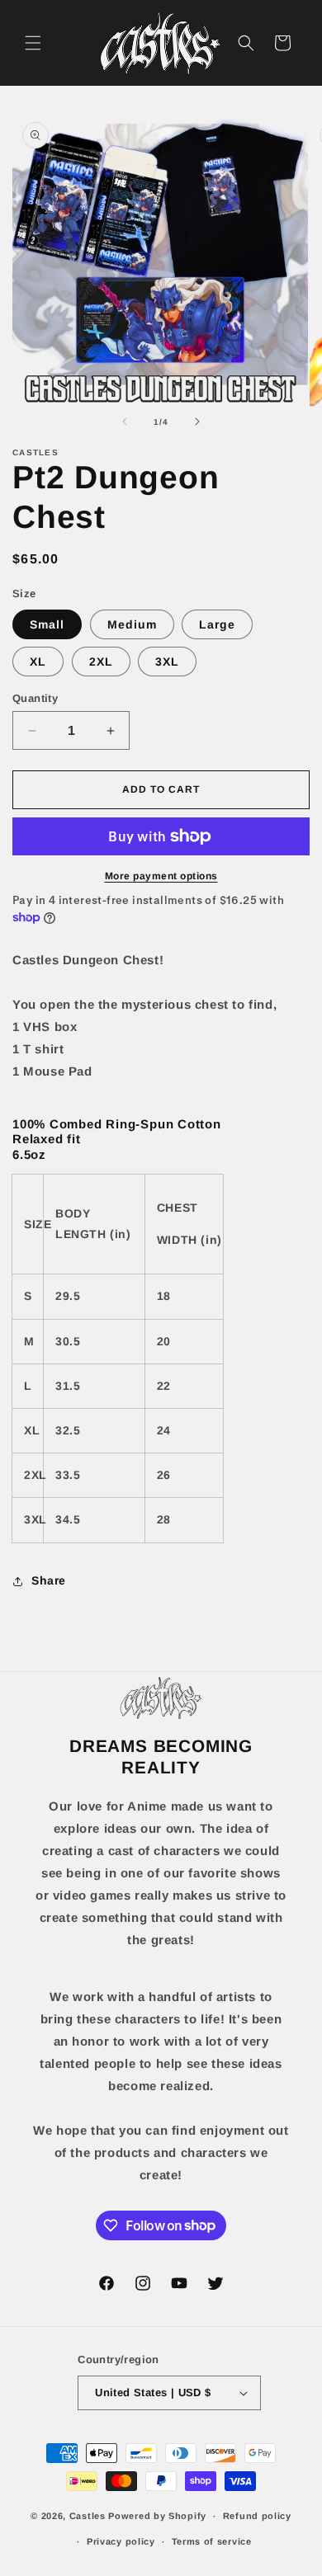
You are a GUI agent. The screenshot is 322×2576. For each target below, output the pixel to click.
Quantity (35, 698)
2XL (101, 662)
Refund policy (257, 2516)
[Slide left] (125, 421)
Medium (132, 624)
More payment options (161, 876)
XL (38, 662)
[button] (33, 43)
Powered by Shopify (157, 2516)
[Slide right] (197, 421)
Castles (88, 2516)
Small (47, 624)
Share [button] (49, 1580)
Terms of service (212, 2541)
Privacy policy (121, 2541)
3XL (167, 662)
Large (217, 624)
